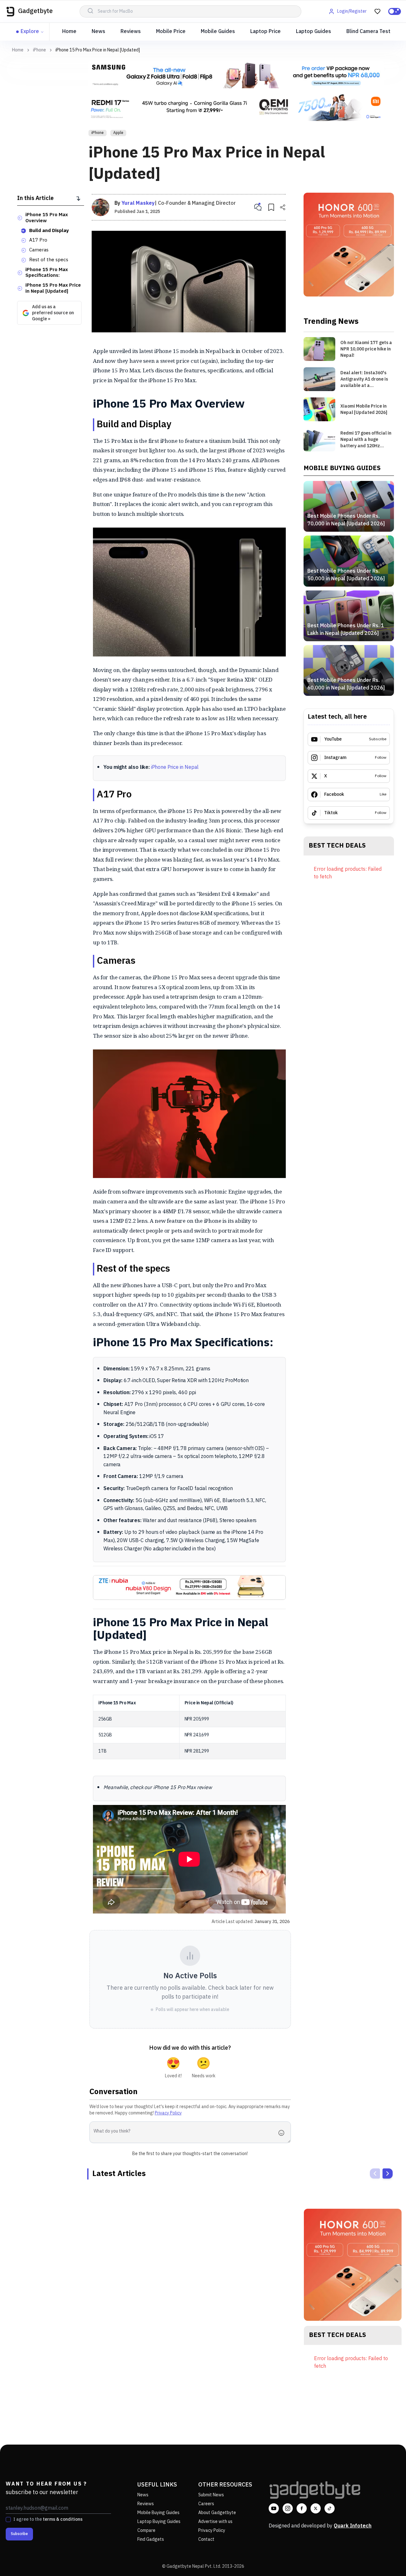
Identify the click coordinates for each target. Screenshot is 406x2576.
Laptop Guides (314, 32)
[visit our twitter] (316, 2508)
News (98, 32)
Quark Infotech (353, 2526)
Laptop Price (265, 32)
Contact (206, 2539)
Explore (30, 32)
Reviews (131, 32)
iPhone (39, 50)
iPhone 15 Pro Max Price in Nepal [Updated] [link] (98, 50)
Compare (146, 2530)
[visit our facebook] (302, 2508)
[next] (388, 2173)
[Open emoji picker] (283, 2133)
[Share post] (283, 207)
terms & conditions (63, 2519)
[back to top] (387, 2559)
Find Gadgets (151, 2539)
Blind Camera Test (368, 32)
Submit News (211, 2495)
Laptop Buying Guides (159, 2522)
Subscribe (19, 2534)
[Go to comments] (258, 207)
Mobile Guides (218, 32)
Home (69, 32)
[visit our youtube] (274, 2508)
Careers (206, 2504)
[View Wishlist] (377, 11)
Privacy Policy (168, 2113)
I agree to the (48, 2519)
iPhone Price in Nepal (175, 767)
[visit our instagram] (288, 2508)
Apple (118, 133)
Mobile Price (171, 32)
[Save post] (271, 207)
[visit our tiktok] (330, 2508)
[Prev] (375, 2173)
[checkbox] (8, 2519)
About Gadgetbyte (217, 2513)
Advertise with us (215, 2522)
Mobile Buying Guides (158, 2513)
